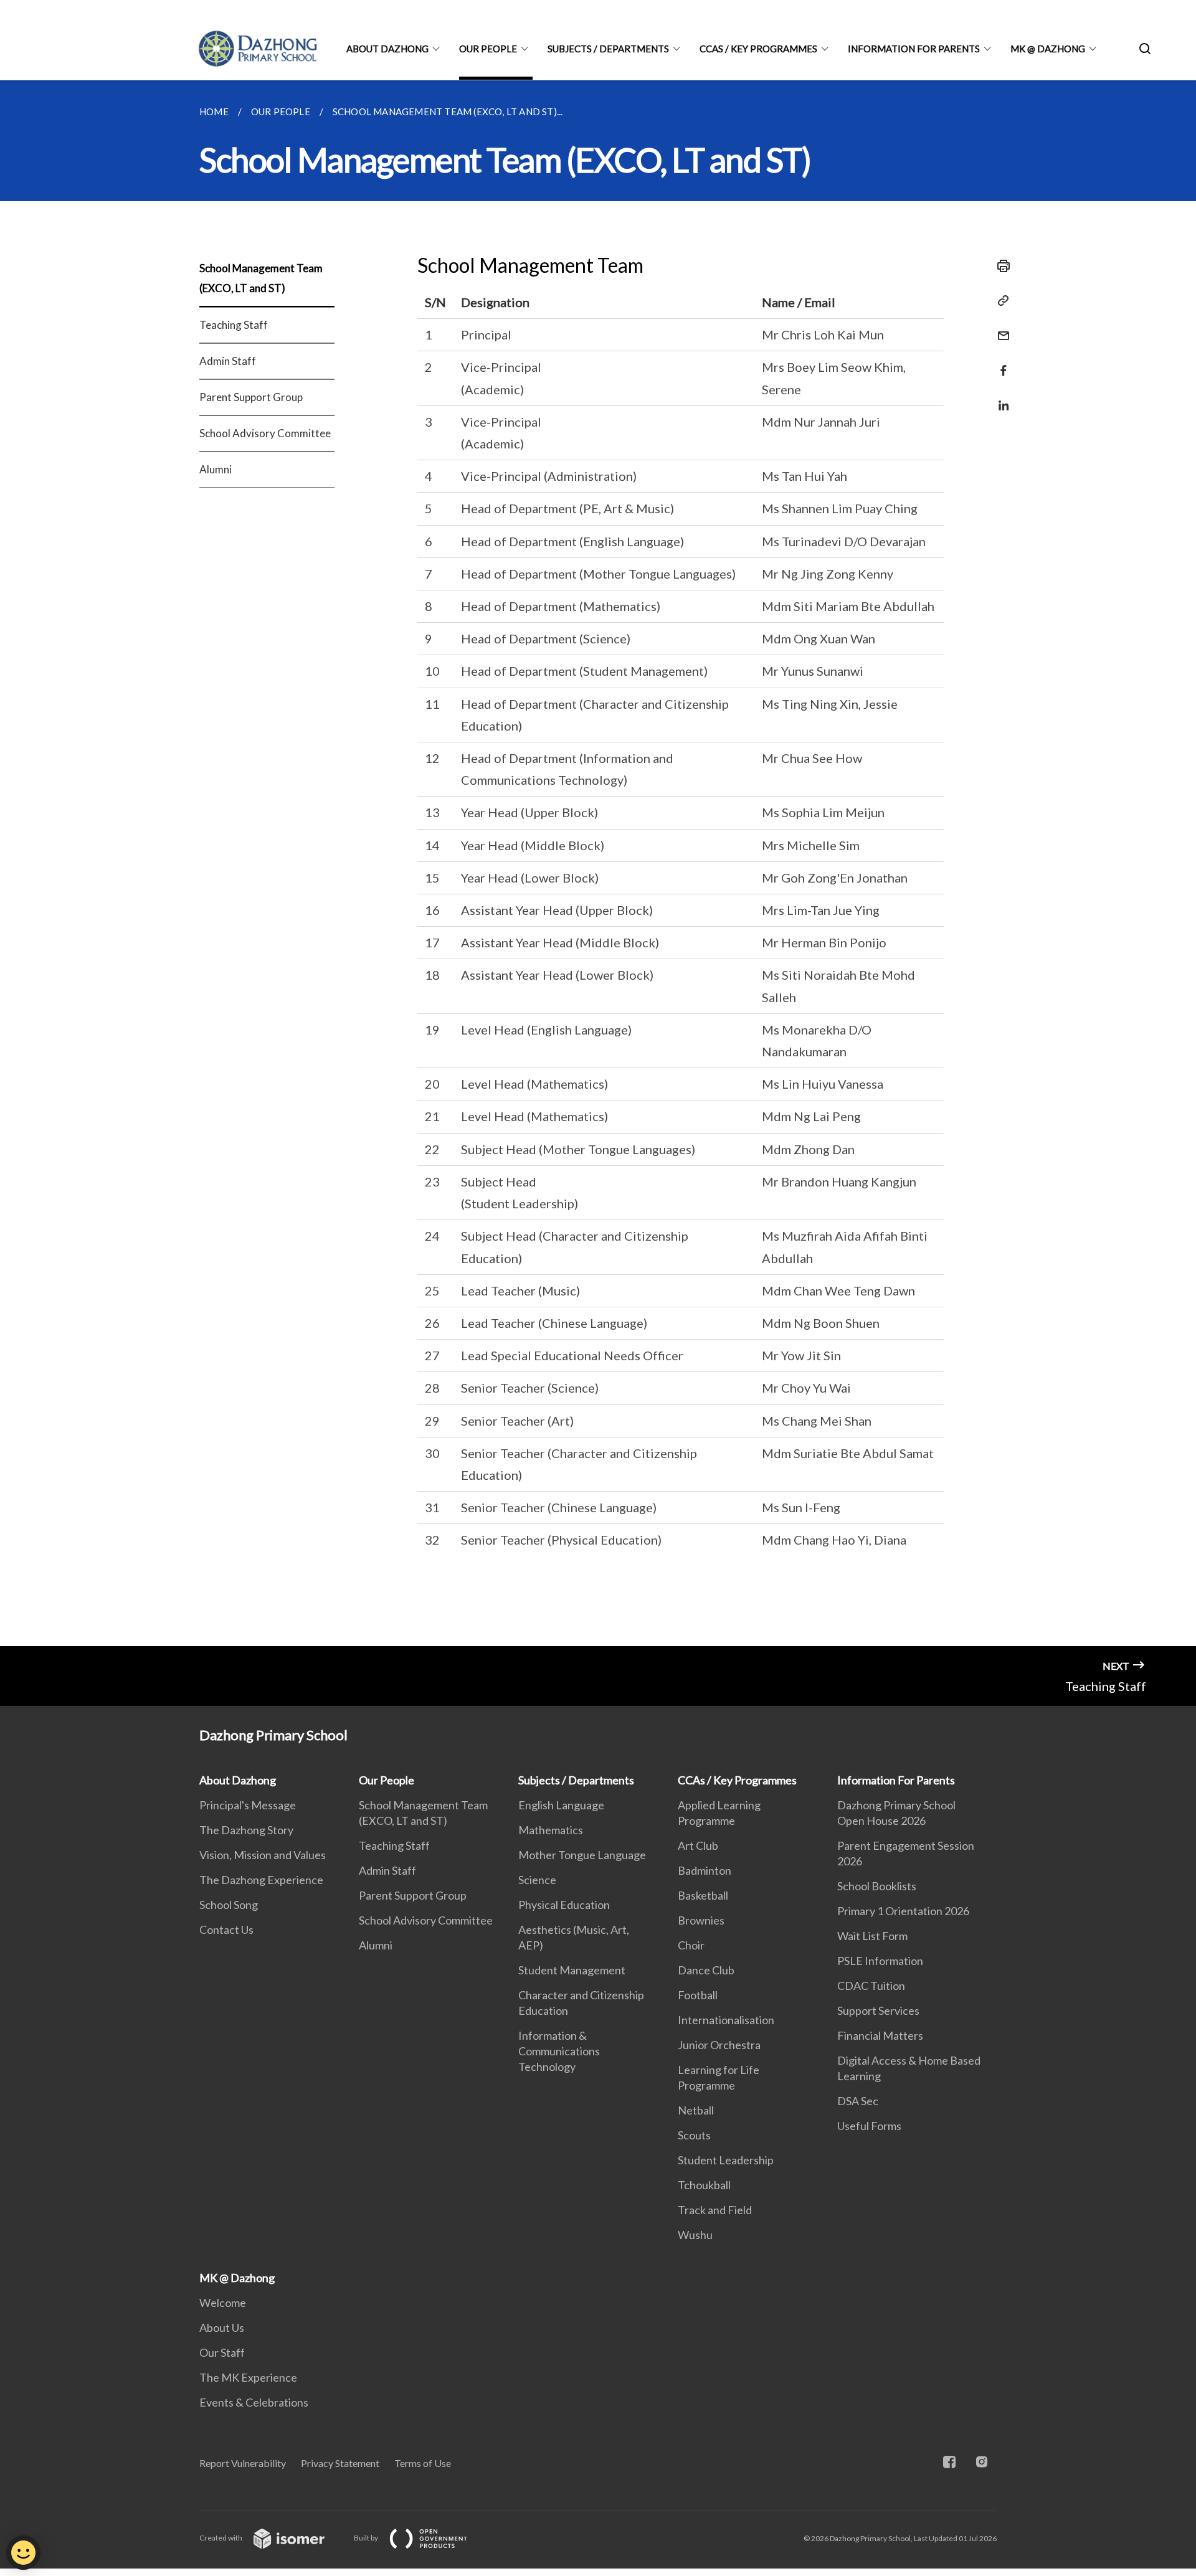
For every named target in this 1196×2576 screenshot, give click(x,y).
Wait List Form (872, 1936)
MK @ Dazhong (1048, 49)
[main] (598, 863)
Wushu (695, 2235)
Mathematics (551, 1830)
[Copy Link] (1000, 301)
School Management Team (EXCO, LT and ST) (261, 278)
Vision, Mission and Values (263, 1855)
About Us (222, 2327)
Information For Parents (914, 49)
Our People (488, 49)
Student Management (572, 1970)
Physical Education (564, 1905)
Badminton (705, 1870)
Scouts (694, 2135)
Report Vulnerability (243, 2463)
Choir (691, 1945)
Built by (367, 2538)
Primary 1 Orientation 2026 (903, 1911)
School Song (229, 1905)
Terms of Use (423, 2463)
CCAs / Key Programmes (758, 49)
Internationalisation (726, 2020)
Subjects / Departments (608, 49)
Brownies (701, 1920)
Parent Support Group (251, 397)
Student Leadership (726, 2160)
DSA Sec (858, 2101)
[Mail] (1000, 328)
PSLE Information (880, 1961)
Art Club (698, 1845)
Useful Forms (869, 2126)
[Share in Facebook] (1000, 363)
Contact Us (226, 1930)
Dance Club (706, 1970)
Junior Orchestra (719, 2045)
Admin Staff (228, 361)
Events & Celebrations (254, 2402)
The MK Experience (248, 2377)
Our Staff (222, 2352)
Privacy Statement (340, 2463)
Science (537, 1880)
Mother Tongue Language (582, 1855)
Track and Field (715, 2210)
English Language (561, 1805)
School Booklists (877, 1886)
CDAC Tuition (871, 1986)
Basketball (703, 1895)
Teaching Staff (234, 325)
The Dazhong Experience (261, 1880)
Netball (696, 2110)
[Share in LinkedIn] (1000, 398)
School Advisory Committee (265, 433)
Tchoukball (704, 2185)
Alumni (216, 469)
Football (698, 1995)
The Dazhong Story (246, 1830)
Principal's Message (248, 1805)
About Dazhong (387, 49)
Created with (221, 2538)
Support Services (878, 2010)
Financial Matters (880, 2035)
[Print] (1000, 266)
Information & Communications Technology (559, 2051)
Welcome (223, 2303)
